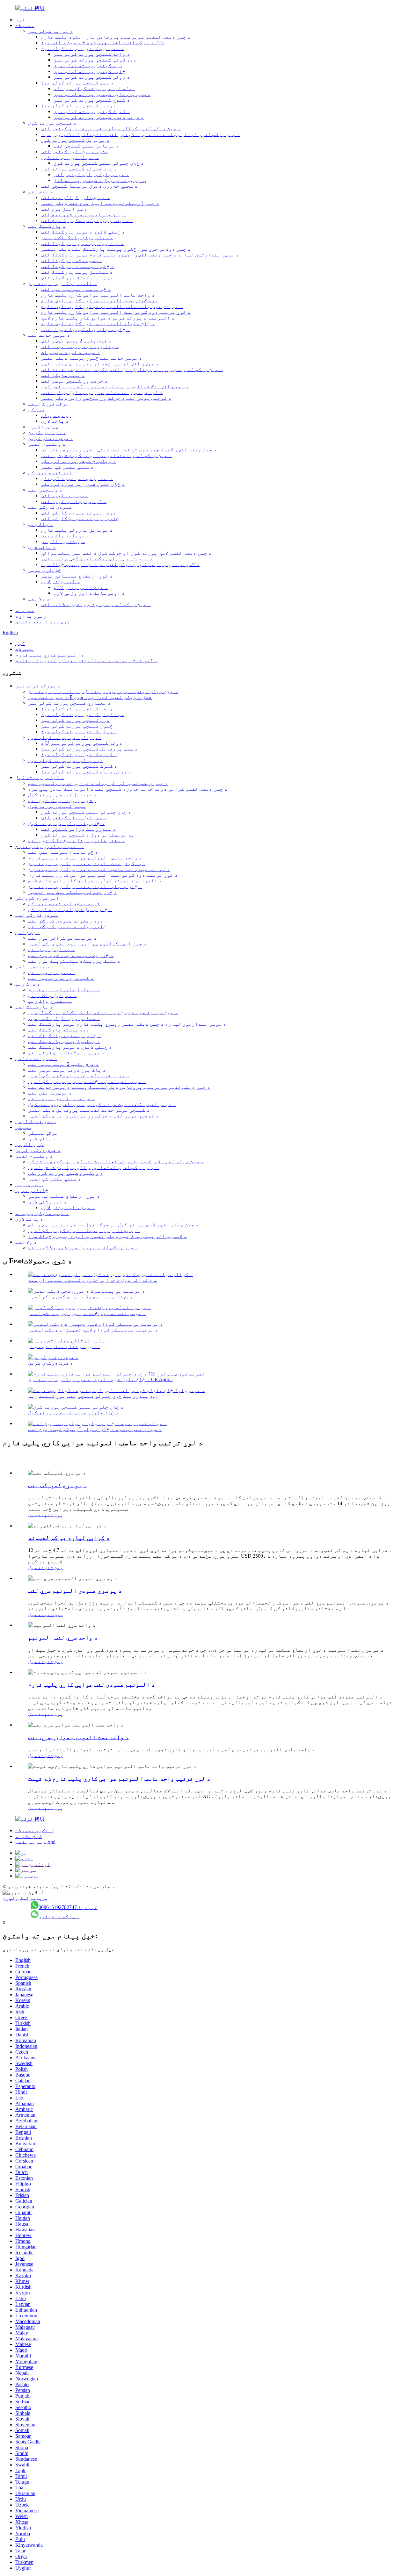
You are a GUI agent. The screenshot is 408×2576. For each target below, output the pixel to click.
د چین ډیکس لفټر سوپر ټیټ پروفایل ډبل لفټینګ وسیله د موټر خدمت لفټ (132, 369)
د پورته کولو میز (51, 31)
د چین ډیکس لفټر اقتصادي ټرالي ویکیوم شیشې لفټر (106, 455)
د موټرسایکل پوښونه (42, 1213)
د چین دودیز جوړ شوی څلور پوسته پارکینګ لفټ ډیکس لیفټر (116, 249)
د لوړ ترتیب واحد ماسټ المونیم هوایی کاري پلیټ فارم (112, 306)
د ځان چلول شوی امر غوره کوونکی (83, 484)
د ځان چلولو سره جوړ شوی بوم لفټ (84, 215)
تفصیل (36, 1515)
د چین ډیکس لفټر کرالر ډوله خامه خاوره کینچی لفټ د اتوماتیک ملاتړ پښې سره (141, 134)
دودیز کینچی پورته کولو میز (78, 106)
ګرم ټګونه (29, 1836)
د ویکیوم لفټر (47, 444)
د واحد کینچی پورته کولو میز (92, 54)
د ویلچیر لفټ (45, 490)
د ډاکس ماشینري (59, 1916)
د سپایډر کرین (47, 432)
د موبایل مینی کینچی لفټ (86, 146)
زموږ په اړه (31, 616)
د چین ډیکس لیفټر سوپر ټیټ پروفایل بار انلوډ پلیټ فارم (116, 37)
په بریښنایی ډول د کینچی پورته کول (100, 180)
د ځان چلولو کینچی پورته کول (79, 169)
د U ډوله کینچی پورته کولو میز (94, 88)
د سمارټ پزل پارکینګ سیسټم (77, 237)
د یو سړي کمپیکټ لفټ (58, 1485)
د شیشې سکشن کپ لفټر (67, 467)
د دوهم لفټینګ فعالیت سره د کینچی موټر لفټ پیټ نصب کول (115, 387)
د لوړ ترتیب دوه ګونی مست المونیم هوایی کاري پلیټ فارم (116, 312)
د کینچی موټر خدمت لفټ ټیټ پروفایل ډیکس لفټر (102, 392)
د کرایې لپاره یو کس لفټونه (69, 1538)
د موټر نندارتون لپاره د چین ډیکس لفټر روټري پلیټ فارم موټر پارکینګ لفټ (140, 255)
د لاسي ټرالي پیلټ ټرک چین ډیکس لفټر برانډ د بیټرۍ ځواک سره (120, 564)
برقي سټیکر (56, 415)
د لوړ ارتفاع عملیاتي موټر (77, 576)
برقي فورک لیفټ (48, 404)
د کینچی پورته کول (52, 123)
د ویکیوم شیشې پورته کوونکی (78, 461)
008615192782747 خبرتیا (68, 1907)
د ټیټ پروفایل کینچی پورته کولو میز (102, 94)
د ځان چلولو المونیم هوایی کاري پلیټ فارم (98, 323)
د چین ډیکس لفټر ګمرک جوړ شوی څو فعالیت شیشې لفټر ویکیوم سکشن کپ (129, 450)
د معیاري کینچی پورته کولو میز (82, 48)
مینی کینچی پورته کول (70, 157)
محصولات (25, 25)
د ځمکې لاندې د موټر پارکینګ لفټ (83, 232)
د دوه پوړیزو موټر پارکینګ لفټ (82, 243)
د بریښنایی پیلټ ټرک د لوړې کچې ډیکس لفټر (97, 559)
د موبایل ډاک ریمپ (65, 536)
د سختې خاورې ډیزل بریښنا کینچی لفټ (89, 186)
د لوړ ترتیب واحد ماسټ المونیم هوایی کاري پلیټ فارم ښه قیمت (119, 1779)
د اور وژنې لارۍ (60, 581)
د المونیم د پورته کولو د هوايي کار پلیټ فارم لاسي (108, 318)
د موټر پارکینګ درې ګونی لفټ (79, 278)
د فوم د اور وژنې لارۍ (81, 587)
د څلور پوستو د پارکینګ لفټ (77, 266)
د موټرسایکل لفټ (63, 375)
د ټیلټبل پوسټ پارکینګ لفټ (77, 272)
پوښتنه (54, 1515)
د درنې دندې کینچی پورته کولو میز (99, 117)
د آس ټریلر (29, 1184)
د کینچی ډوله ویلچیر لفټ (74, 501)
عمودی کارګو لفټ (50, 507)
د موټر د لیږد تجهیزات (70, 352)
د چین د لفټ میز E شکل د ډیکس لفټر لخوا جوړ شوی (103, 43)
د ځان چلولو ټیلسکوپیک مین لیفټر (85, 329)
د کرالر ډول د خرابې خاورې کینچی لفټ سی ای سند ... (93, 1280)
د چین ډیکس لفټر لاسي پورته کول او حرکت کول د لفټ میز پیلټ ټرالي (126, 553)
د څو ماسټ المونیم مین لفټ (76, 289)
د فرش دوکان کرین (51, 438)
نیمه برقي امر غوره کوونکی (77, 478)
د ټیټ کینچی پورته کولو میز (77, 83)
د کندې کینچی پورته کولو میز (92, 100)
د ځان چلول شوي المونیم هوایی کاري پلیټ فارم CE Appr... (100, 1379)
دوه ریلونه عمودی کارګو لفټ (78, 513)
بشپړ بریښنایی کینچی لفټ (75, 151)
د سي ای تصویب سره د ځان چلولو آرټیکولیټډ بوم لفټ (95, 1429)
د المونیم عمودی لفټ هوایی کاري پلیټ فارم (91, 1685)
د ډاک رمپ (40, 524)
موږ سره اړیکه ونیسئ (43, 622)
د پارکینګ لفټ (47, 226)
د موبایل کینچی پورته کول (75, 140)
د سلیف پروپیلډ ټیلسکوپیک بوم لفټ (87, 220)
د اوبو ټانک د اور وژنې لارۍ (89, 593)
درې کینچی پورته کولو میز (88, 65)
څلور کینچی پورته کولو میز (90, 71)
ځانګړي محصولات (35, 1830)
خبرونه (25, 610)
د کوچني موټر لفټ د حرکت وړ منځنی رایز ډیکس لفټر (106, 398)
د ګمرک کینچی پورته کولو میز (92, 111)
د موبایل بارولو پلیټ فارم (77, 530)
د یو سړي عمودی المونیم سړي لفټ (75, 1591)
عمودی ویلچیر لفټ (64, 495)
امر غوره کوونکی (50, 473)
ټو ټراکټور (43, 427)
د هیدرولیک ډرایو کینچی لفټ (91, 174)
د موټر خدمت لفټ (49, 335)
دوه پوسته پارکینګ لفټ (71, 260)
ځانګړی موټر (45, 570)
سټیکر (36, 409)
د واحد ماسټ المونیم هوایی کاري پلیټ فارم (98, 295)
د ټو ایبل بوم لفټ (64, 209)
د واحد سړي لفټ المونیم (63, 1637)
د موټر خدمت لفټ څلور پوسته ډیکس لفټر (91, 358)
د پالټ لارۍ (55, 421)
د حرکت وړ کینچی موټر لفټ (74, 381)
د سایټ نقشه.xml (35, 1842)
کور (20, 20)
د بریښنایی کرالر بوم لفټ (75, 197)
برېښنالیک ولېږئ (25, 1898)
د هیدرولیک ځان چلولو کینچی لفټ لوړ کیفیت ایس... (92, 1396)
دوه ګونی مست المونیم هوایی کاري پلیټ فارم (99, 301)
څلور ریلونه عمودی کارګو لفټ (80, 518)
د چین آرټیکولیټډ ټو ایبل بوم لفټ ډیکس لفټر (100, 203)
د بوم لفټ (40, 192)
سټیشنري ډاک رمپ (63, 541)
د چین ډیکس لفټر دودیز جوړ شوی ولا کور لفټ (96, 604)
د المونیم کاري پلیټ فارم (62, 283)
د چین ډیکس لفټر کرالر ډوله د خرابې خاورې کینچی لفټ (111, 129)
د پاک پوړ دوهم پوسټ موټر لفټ (80, 346)
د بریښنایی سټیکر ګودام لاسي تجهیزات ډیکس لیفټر (93, 1330)
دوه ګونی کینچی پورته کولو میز (95, 60)
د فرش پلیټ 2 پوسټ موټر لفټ (76, 341)
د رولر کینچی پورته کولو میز (92, 77)
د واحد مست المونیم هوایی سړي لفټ (78, 1737)
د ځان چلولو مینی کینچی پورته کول (99, 163)
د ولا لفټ (39, 599)
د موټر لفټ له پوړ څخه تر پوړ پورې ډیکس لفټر (100, 364)
